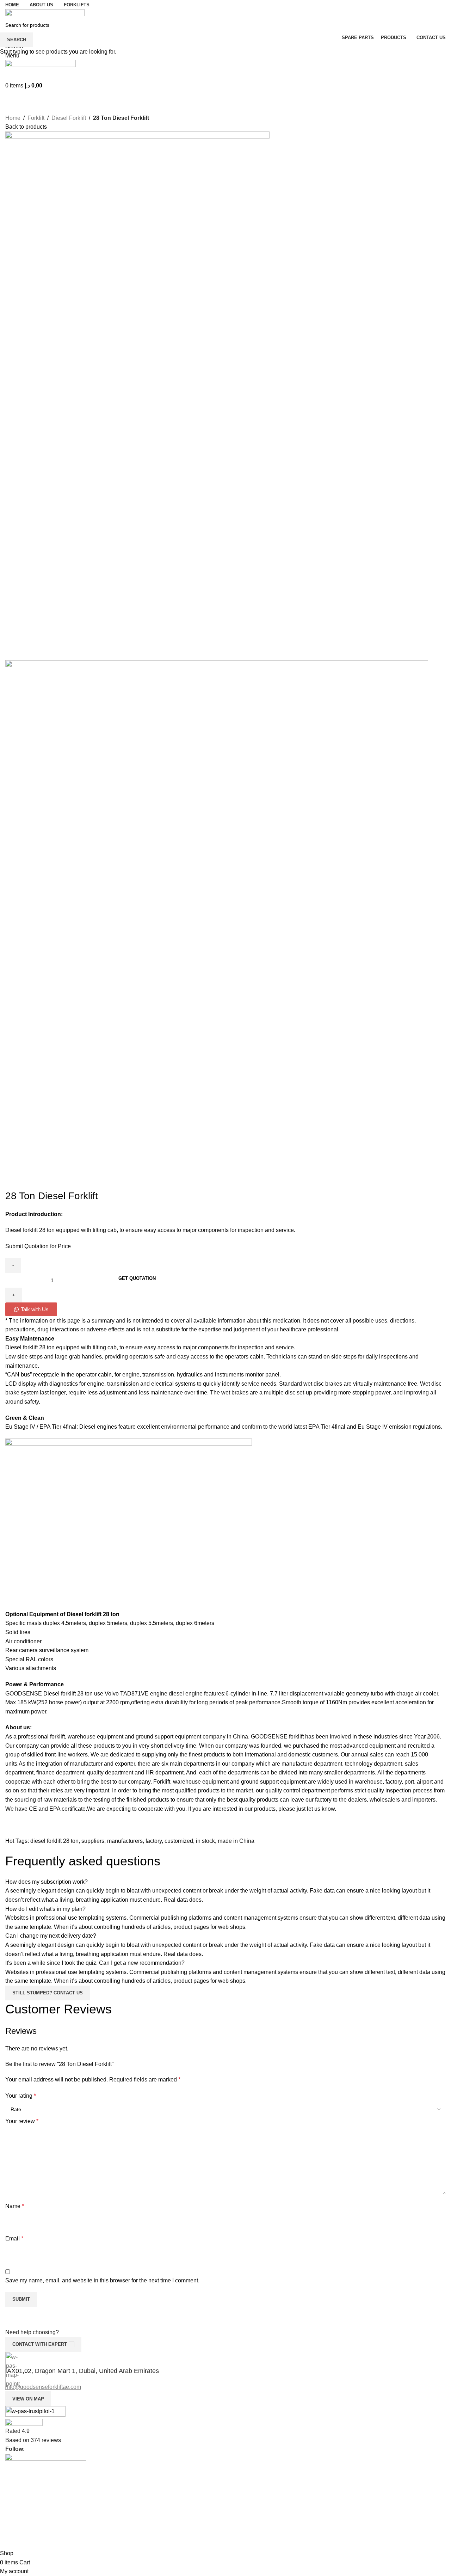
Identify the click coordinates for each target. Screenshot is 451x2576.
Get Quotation (137, 1278)
